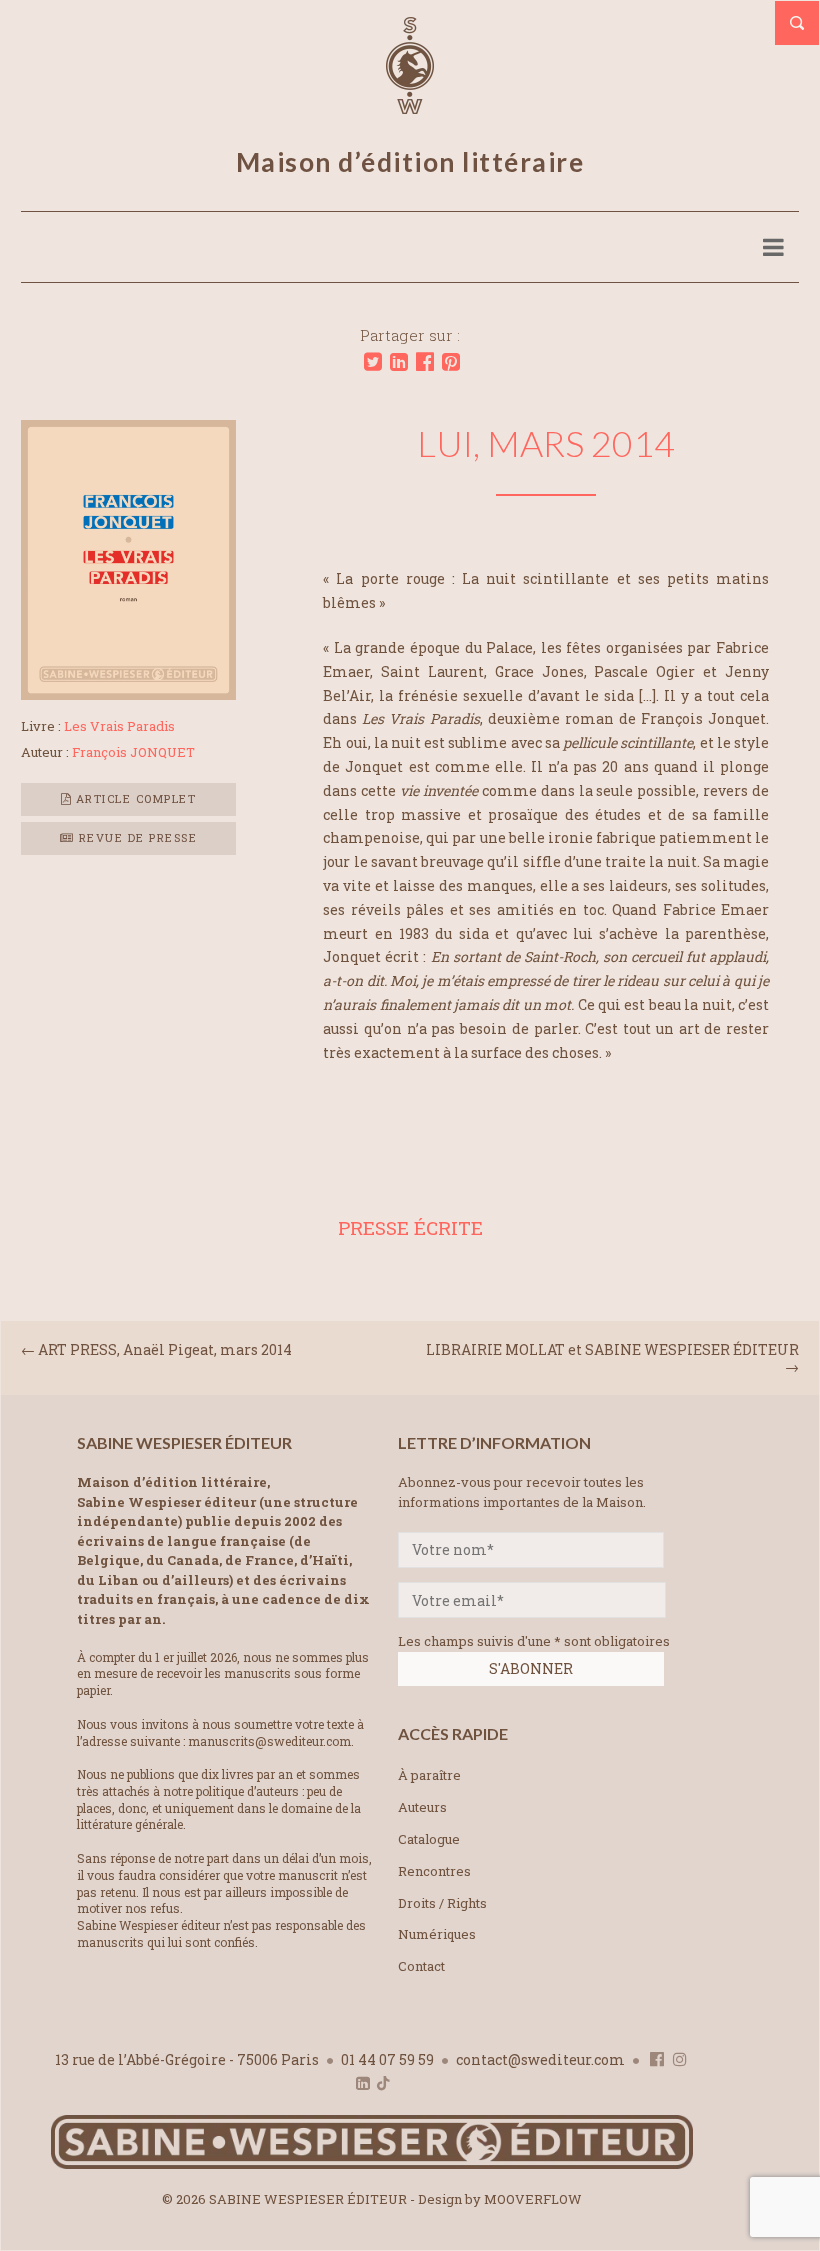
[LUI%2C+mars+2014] (373, 362)
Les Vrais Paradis (119, 726)
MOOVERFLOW (533, 2199)
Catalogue (429, 1839)
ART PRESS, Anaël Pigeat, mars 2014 (165, 1349)
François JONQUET (133, 752)
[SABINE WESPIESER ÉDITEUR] (410, 105)
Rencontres (434, 1871)
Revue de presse (135, 837)
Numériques (437, 1934)
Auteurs (422, 1807)
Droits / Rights (442, 1903)
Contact (421, 1966)
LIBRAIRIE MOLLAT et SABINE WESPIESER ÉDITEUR (612, 1349)
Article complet (133, 798)
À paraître (429, 1775)
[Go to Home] (372, 2164)
